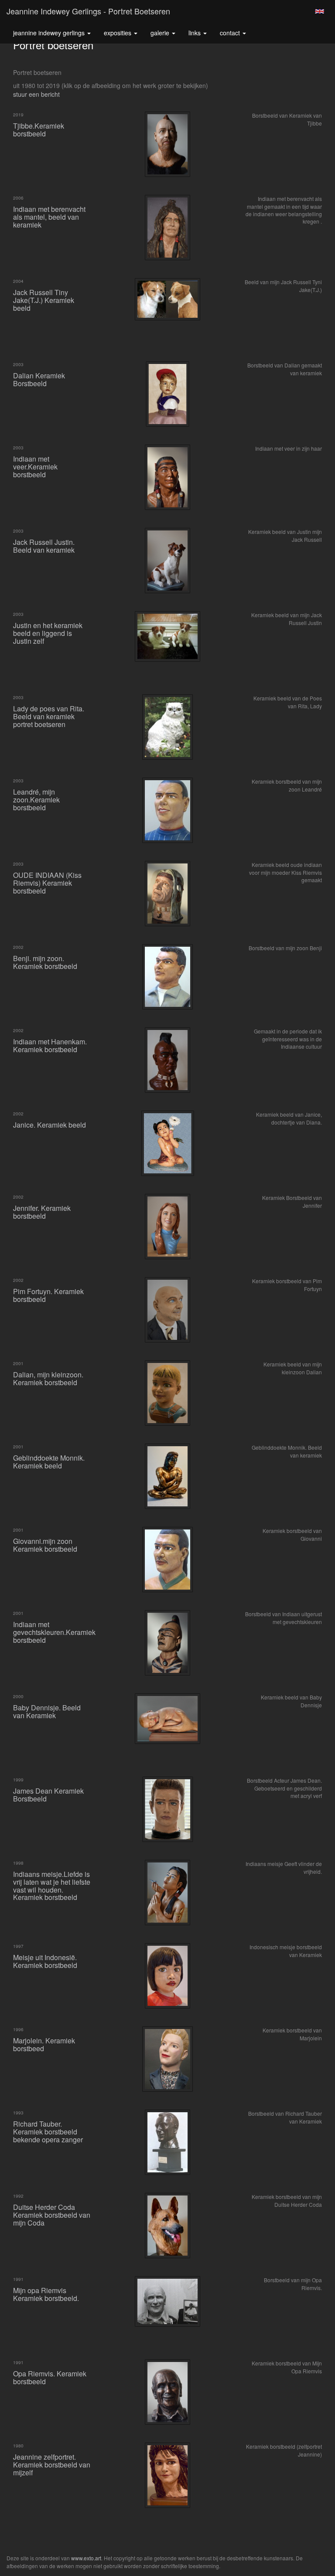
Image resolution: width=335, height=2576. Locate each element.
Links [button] (195, 33)
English (320, 11)
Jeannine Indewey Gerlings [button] (50, 33)
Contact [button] (231, 33)
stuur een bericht (36, 94)
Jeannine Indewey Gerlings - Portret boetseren (88, 11)
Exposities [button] (118, 33)
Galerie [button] (161, 33)
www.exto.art (86, 2558)
